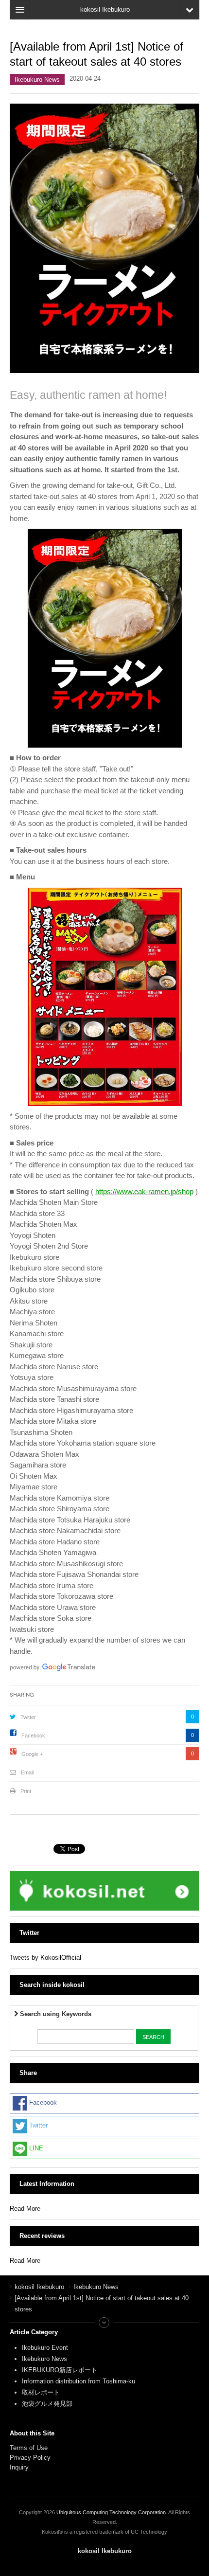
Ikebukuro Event (45, 2348)
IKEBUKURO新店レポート (60, 2370)
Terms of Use (29, 2448)
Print (26, 1791)
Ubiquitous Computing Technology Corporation (111, 2512)
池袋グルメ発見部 (47, 2404)
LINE (35, 2148)
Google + (32, 1754)
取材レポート (41, 2392)
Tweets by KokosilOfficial (45, 1958)
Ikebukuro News (37, 80)
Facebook (33, 1735)
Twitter (28, 1717)
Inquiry (19, 2467)
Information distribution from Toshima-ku (78, 2381)
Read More (25, 2209)
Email (27, 1772)
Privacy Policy (31, 2458)
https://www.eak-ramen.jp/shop (144, 1191)
